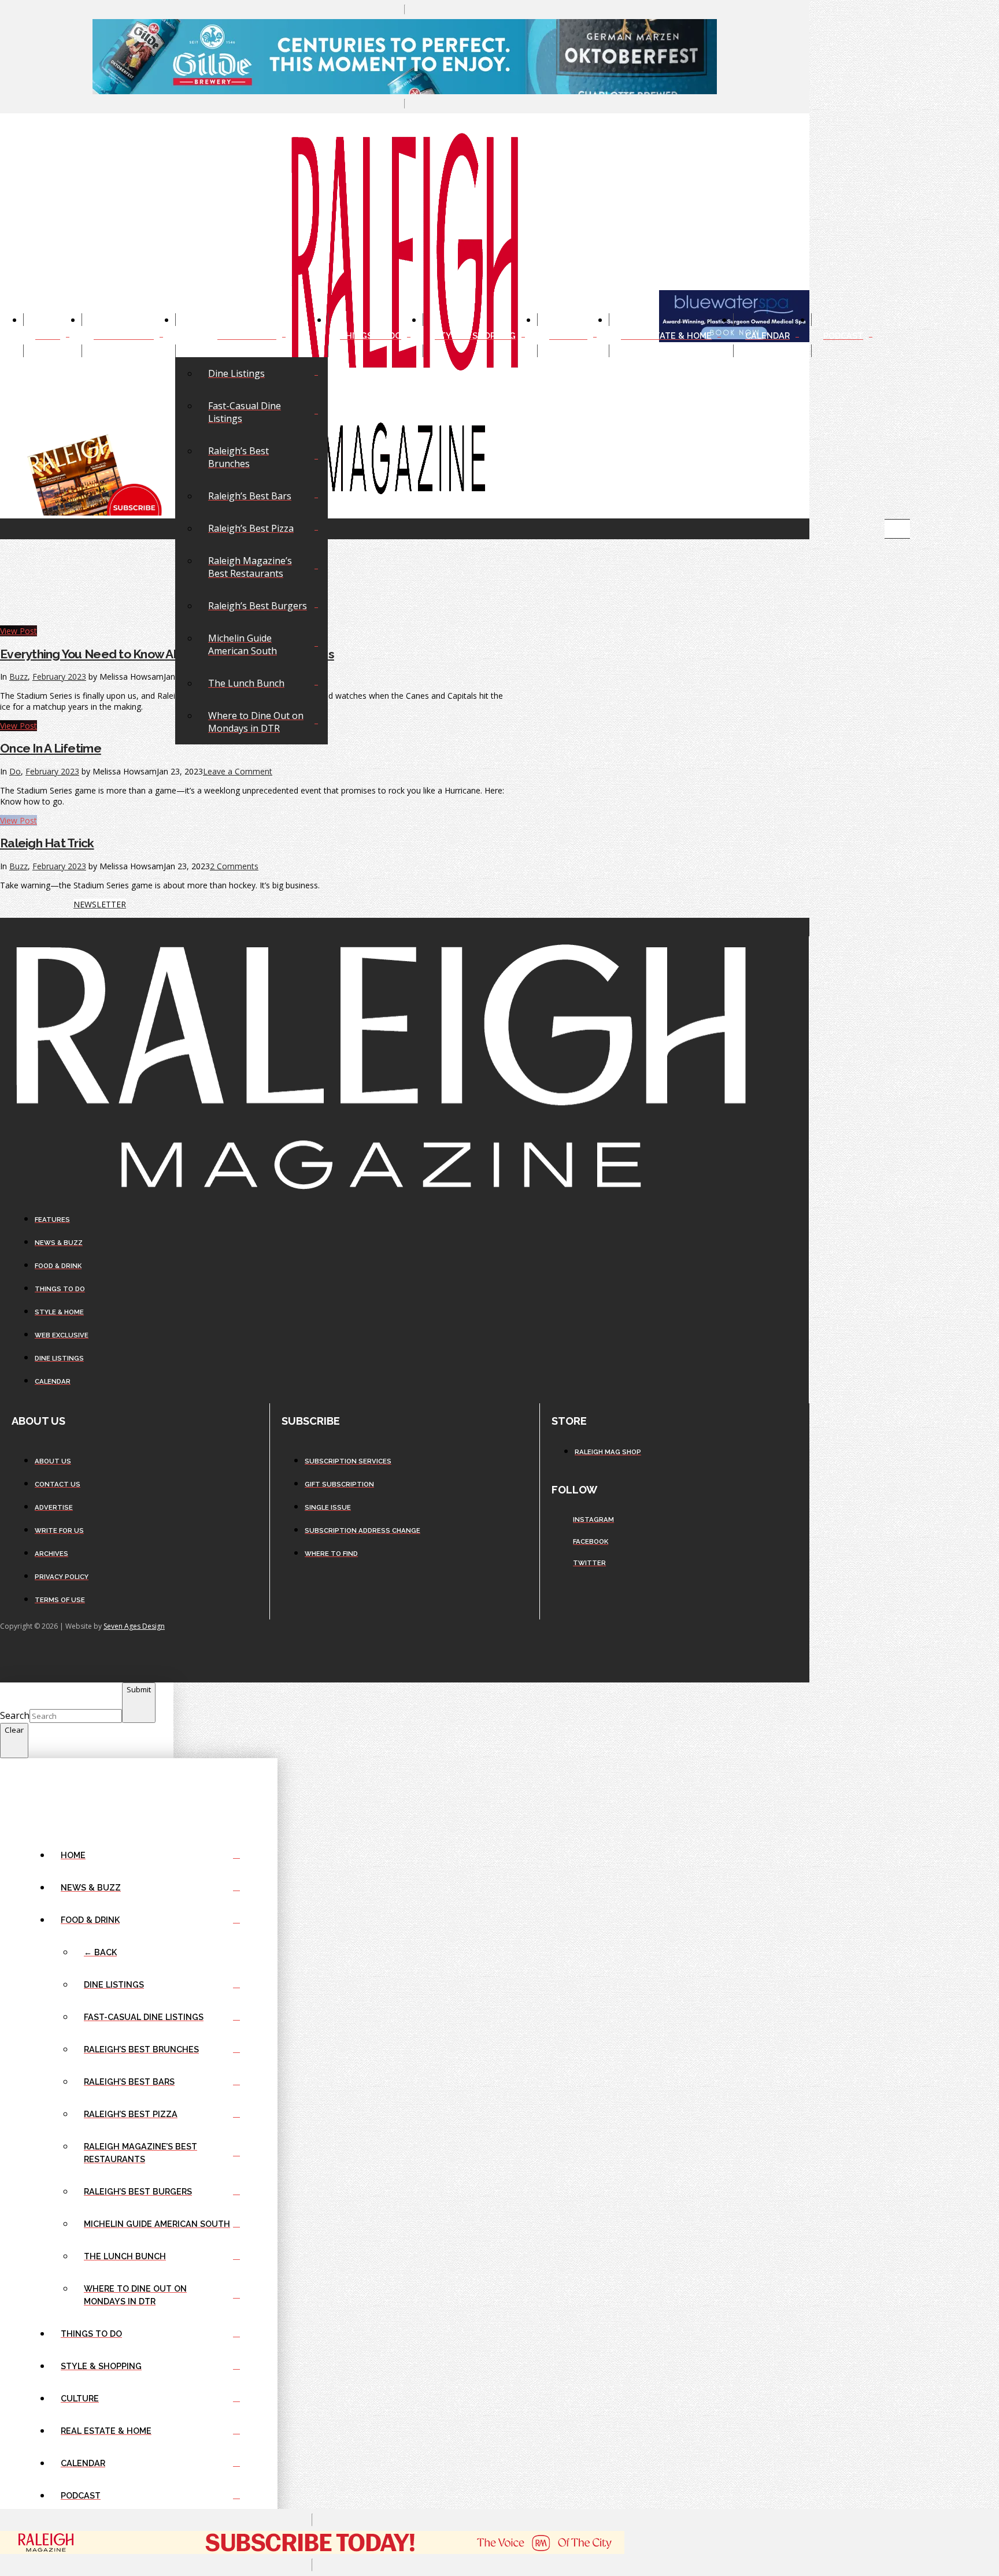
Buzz (18, 866)
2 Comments (234, 866)
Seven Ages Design (134, 1626)
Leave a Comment (238, 771)
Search (15, 1715)
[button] (897, 529)
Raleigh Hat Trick (47, 843)
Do (15, 771)
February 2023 (52, 771)
